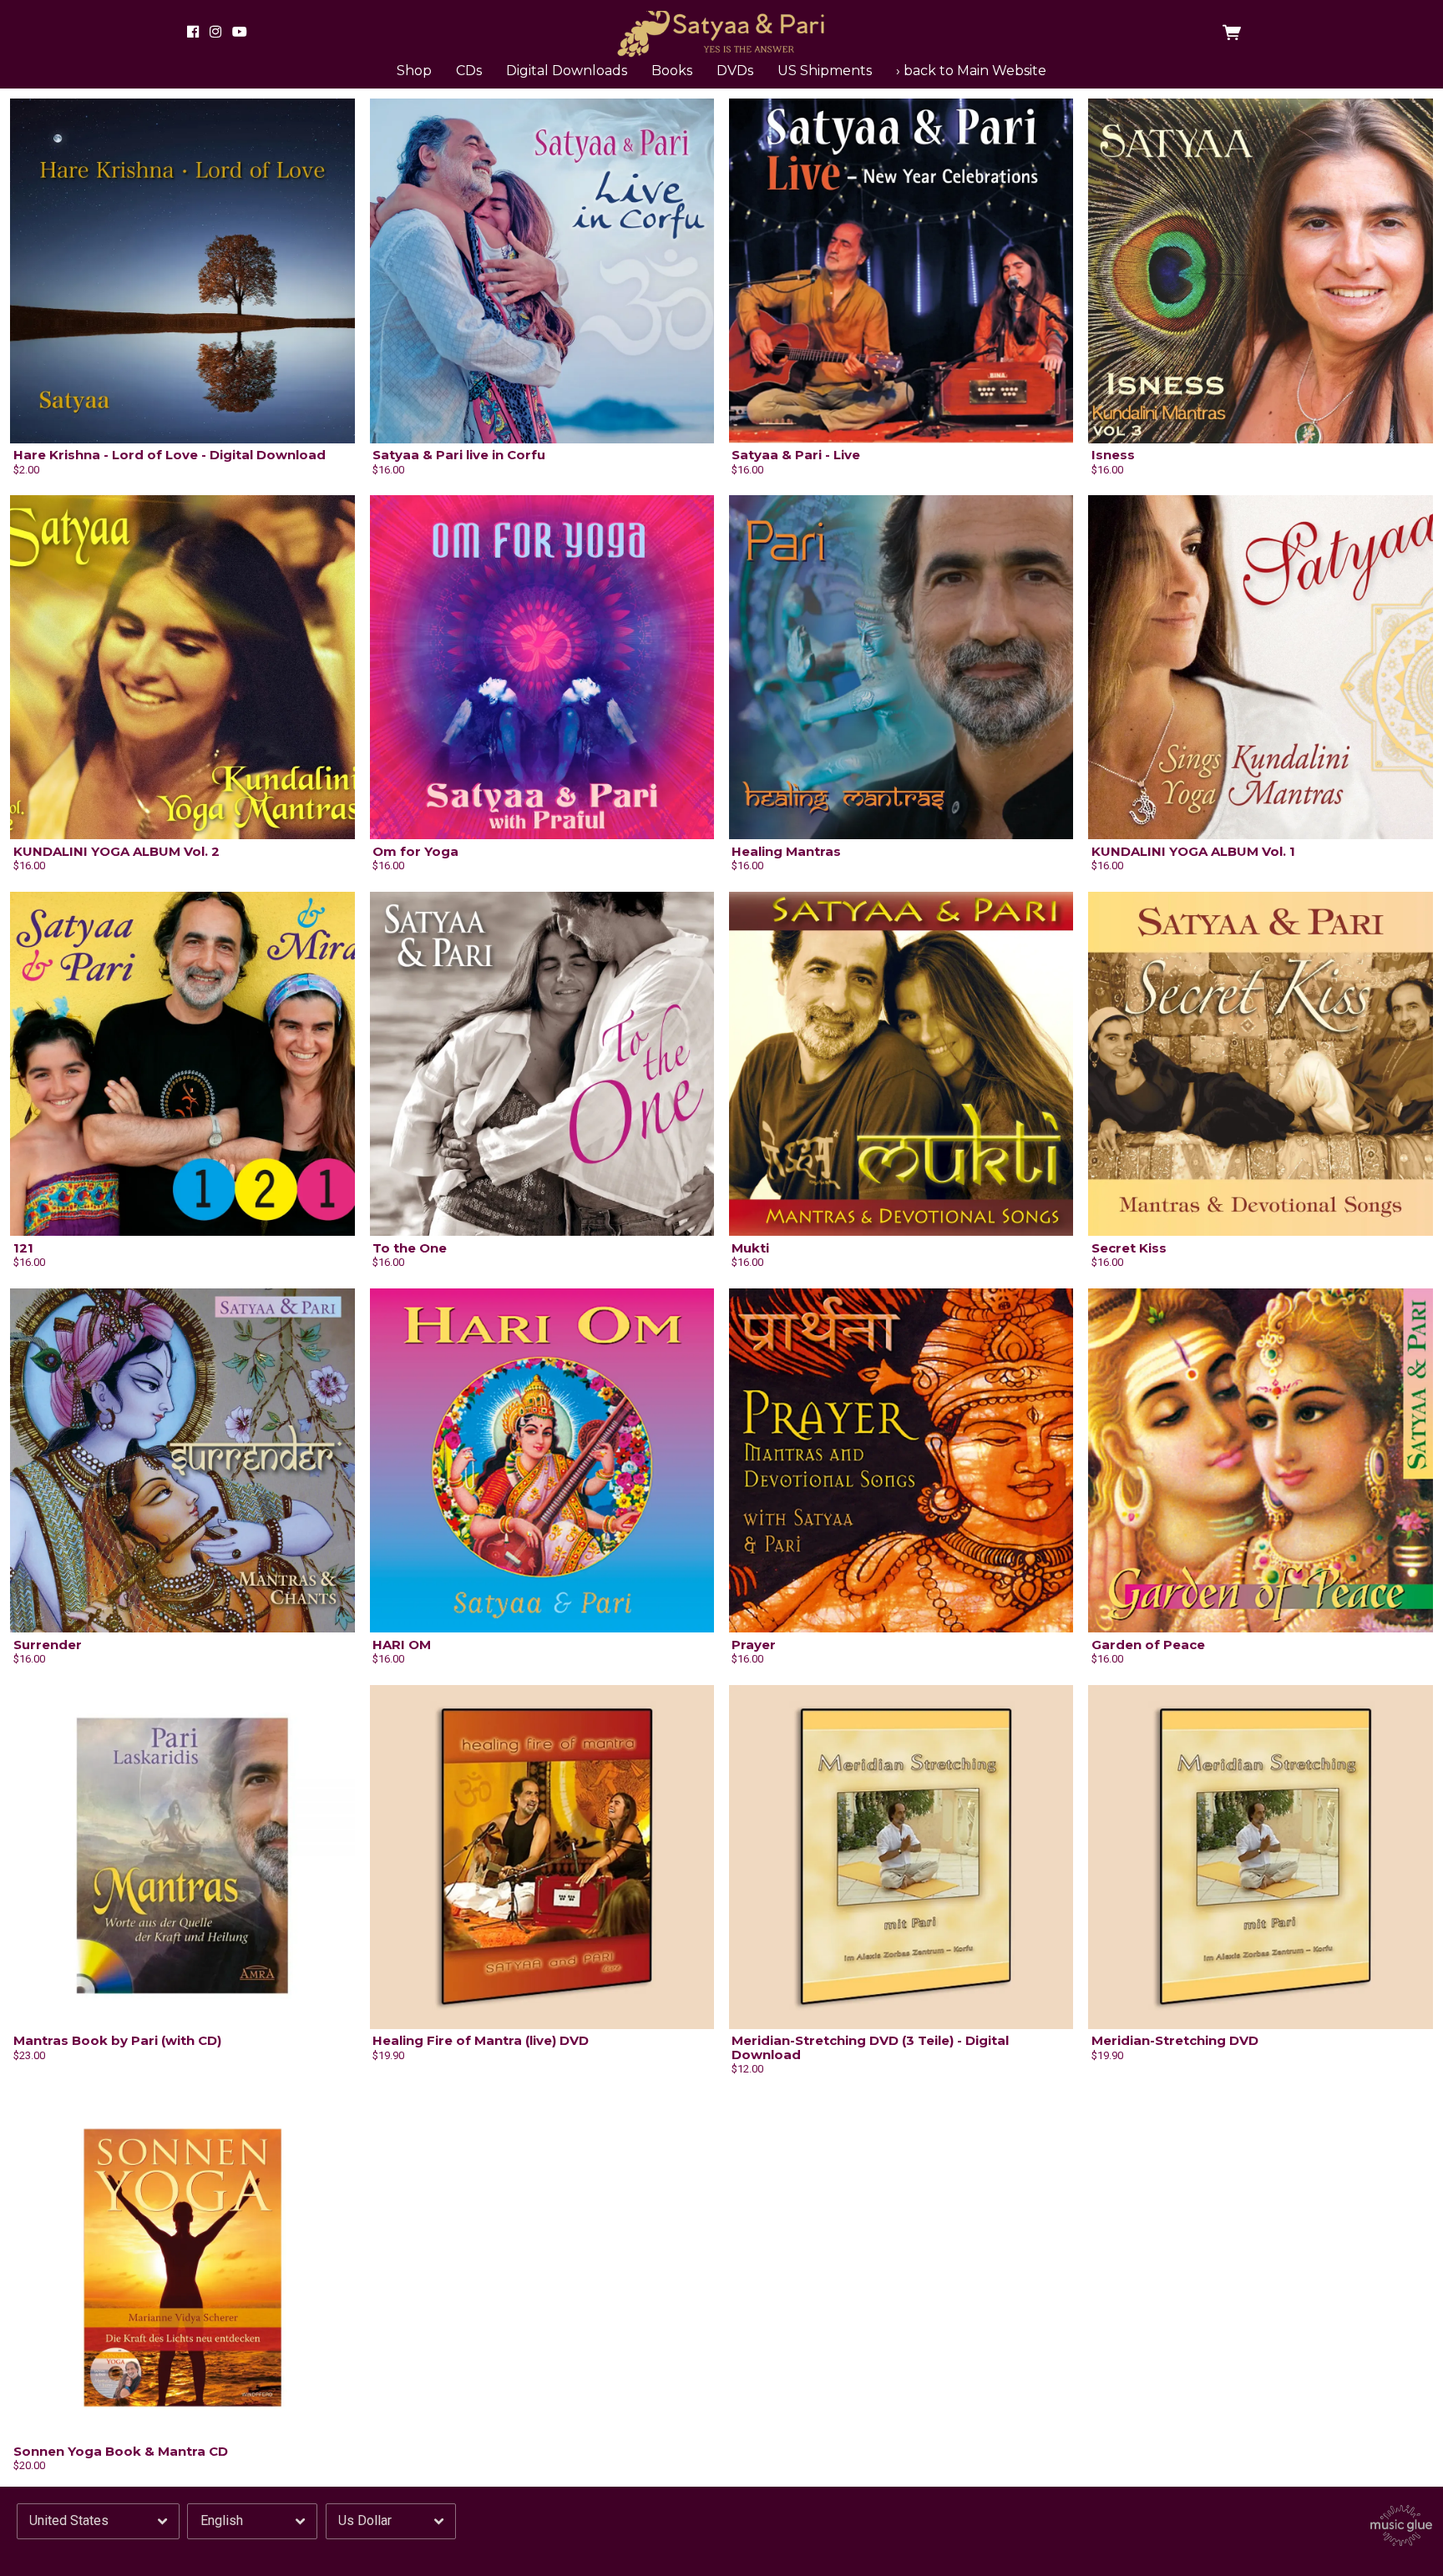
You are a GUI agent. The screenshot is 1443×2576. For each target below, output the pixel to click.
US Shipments (825, 71)
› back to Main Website (971, 71)
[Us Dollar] (391, 2521)
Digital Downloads (567, 71)
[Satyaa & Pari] (721, 32)
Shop (414, 71)
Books (672, 71)
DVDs (735, 71)
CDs (469, 71)
